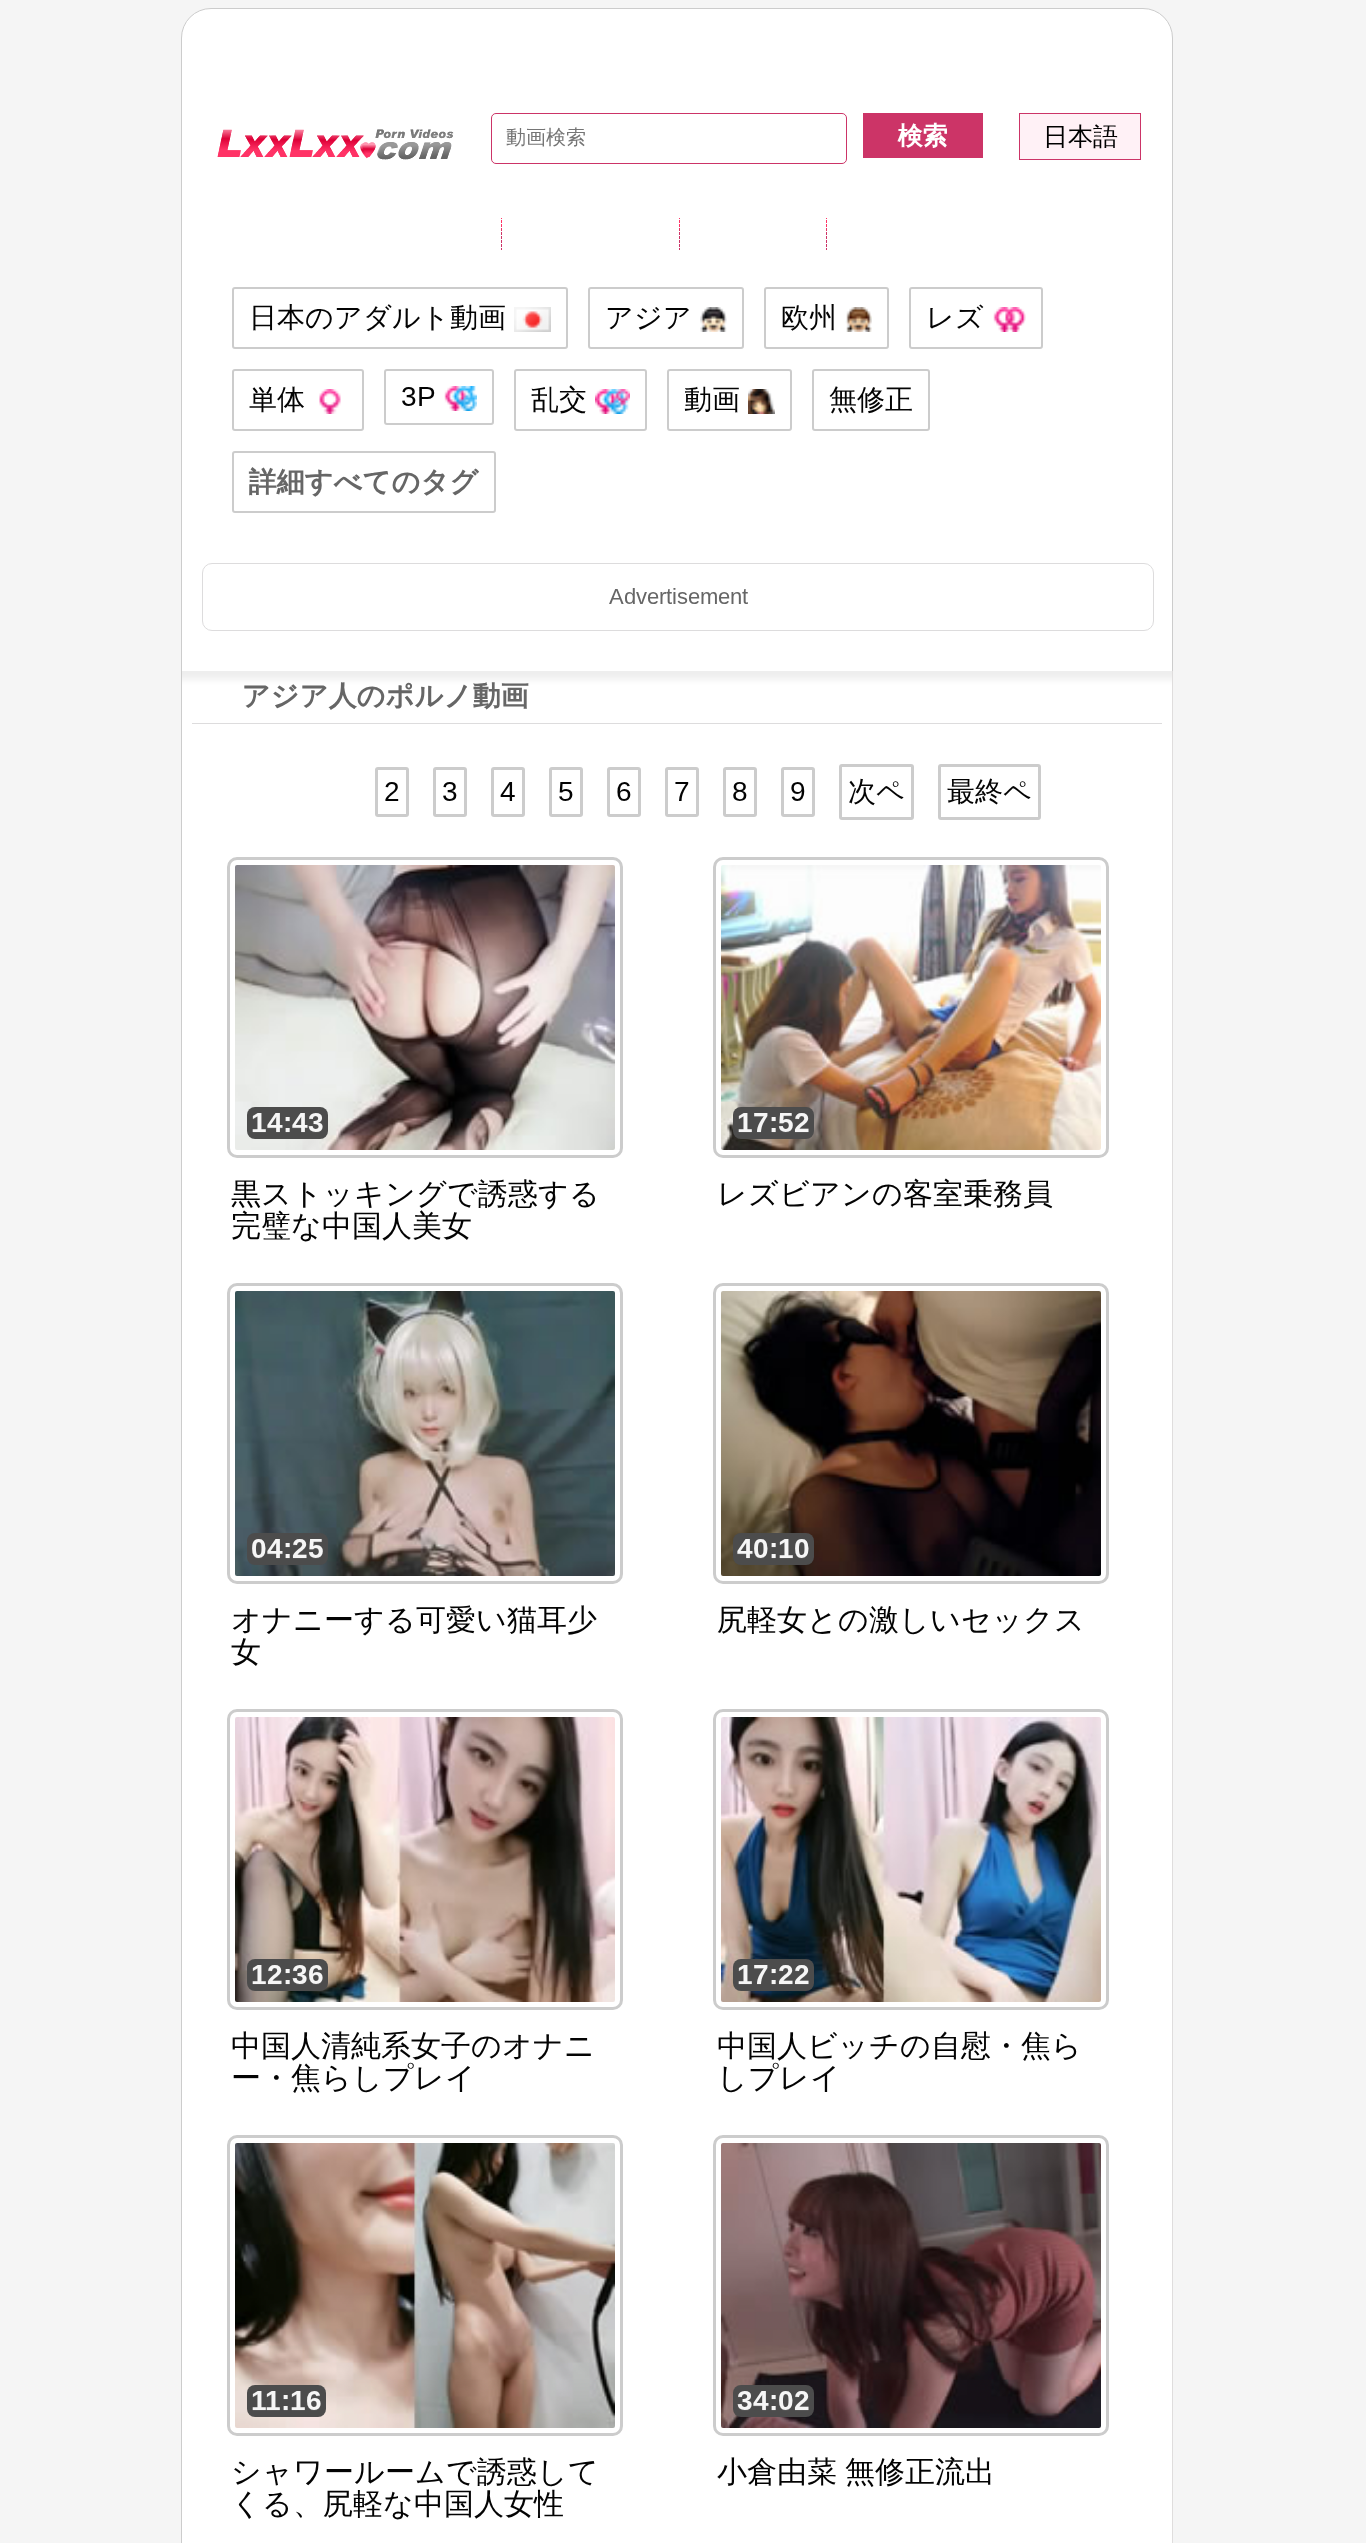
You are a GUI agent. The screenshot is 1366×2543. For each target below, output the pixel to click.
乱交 (563, 399)
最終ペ (989, 791)
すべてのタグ (590, 233)
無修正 (871, 399)
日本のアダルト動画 (381, 317)
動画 (716, 399)
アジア (652, 317)
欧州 (813, 317)
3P (422, 396)
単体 (281, 399)
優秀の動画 (899, 233)
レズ (959, 317)
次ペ (876, 791)
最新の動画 (752, 233)
